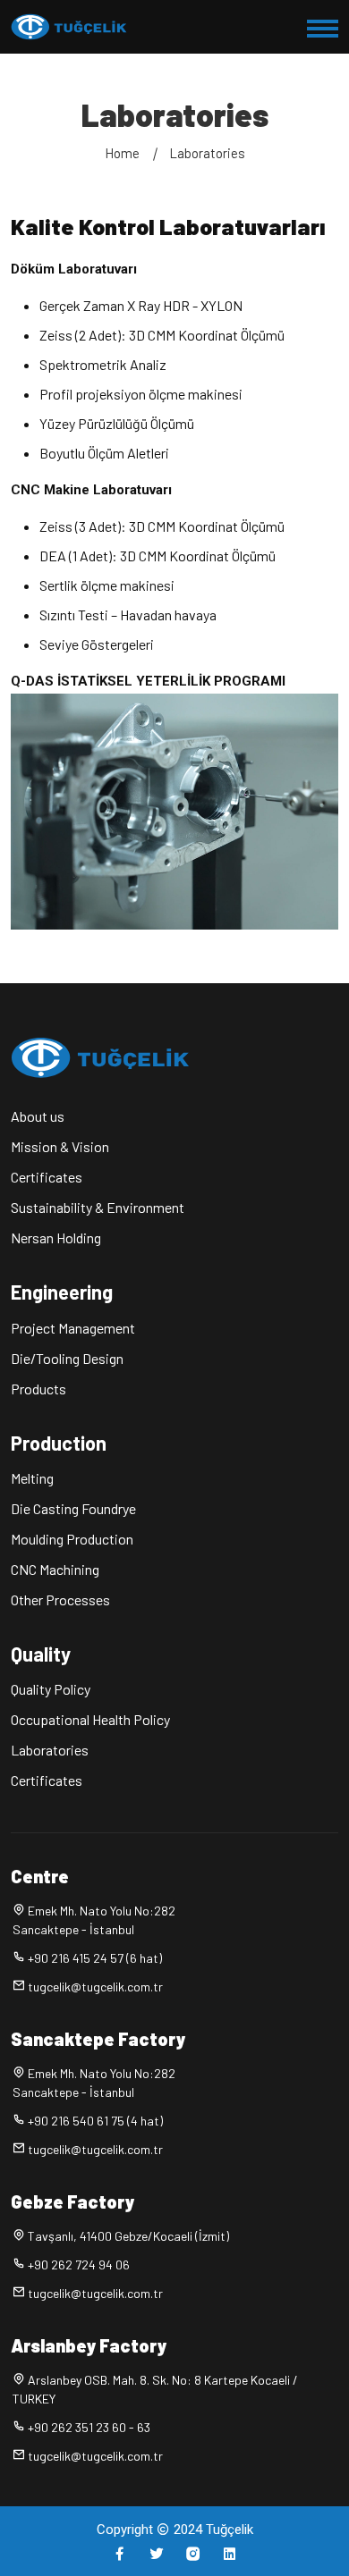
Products (38, 1389)
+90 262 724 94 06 (79, 2265)
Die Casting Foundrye (73, 1508)
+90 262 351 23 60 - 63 (89, 2427)
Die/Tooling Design (67, 1358)
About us (38, 1116)
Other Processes (60, 1599)
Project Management (73, 1328)
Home (122, 153)
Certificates (47, 1177)
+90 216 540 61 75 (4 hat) (95, 2121)
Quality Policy (51, 1689)
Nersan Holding (56, 1237)
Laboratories (207, 153)
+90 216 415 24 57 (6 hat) (95, 1958)
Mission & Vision (60, 1146)
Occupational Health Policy (90, 1719)
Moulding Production (72, 1539)
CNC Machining (55, 1569)
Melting (32, 1478)
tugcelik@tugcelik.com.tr (95, 1987)
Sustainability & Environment (98, 1207)
